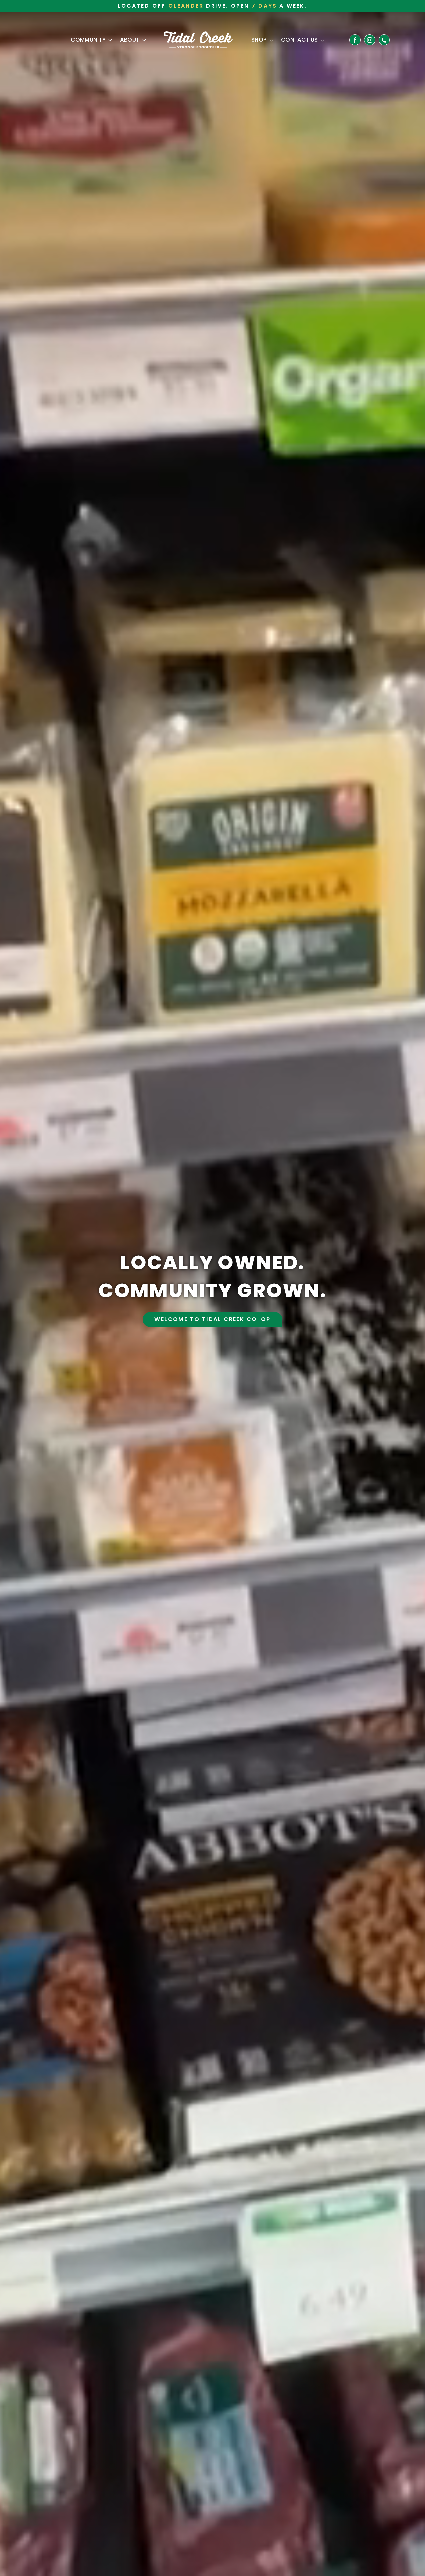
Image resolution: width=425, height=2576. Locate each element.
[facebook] (355, 40)
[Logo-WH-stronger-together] (198, 34)
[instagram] (370, 40)
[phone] (384, 40)
